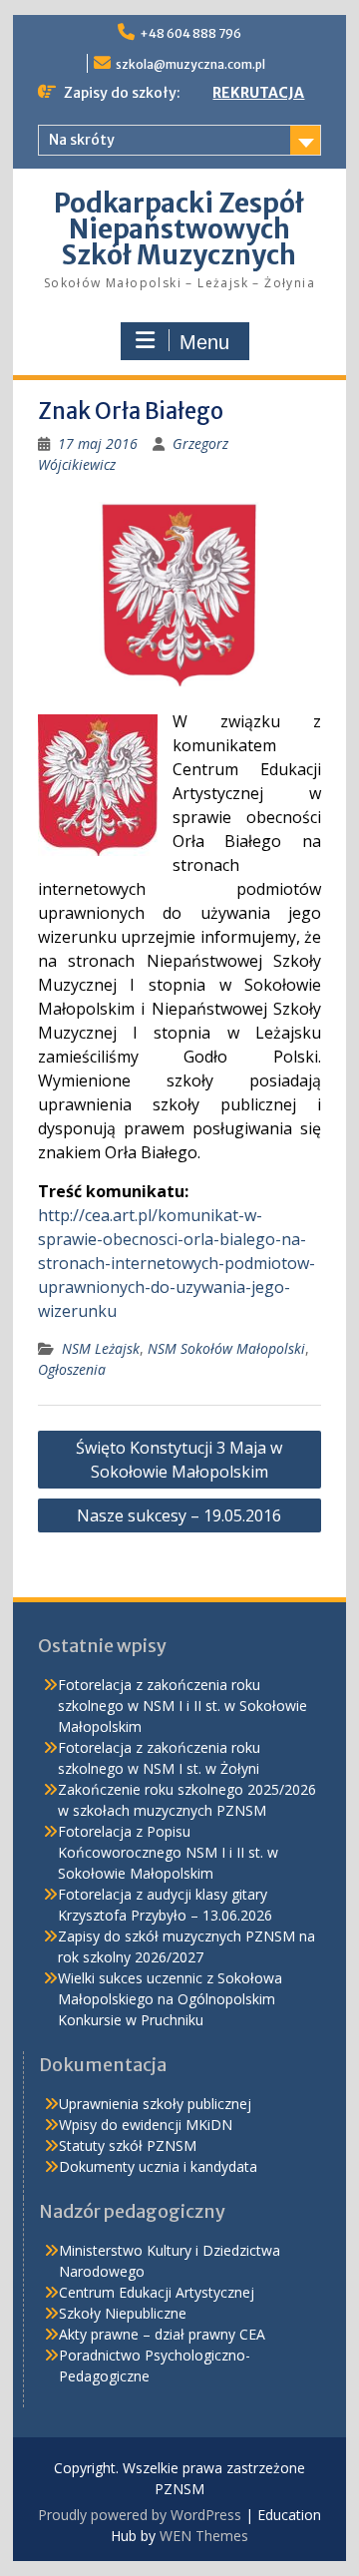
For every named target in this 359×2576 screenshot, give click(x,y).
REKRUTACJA (258, 93)
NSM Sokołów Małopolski (226, 1348)
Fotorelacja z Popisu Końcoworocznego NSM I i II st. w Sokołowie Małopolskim (168, 1852)
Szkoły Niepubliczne (123, 2313)
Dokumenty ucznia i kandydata (158, 2166)
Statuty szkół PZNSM (128, 2146)
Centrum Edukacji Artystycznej (157, 2292)
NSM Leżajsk (101, 1348)
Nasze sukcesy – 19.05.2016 (179, 1515)
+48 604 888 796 (190, 33)
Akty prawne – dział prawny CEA (162, 2334)
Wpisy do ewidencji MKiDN (146, 2125)
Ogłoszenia (72, 1369)
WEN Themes (204, 2536)
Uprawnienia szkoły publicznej (155, 2104)
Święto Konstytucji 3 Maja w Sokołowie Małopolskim (179, 1460)
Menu (204, 342)
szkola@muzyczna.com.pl (190, 64)
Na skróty (82, 140)
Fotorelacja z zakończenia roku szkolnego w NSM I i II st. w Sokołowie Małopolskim (182, 1706)
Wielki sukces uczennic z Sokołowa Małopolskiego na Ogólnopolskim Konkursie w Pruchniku (170, 1999)
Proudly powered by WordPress (140, 2515)
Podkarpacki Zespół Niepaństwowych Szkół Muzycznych (179, 229)
